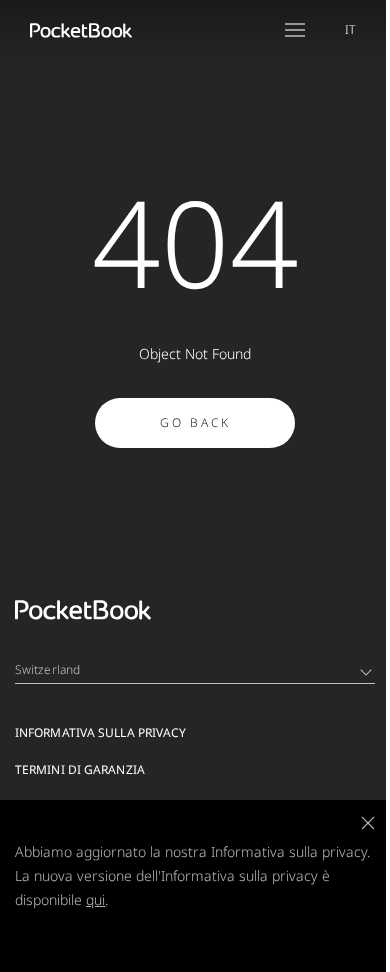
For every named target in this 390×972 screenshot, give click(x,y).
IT (350, 29)
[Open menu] (295, 30)
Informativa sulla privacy (101, 732)
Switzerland (47, 669)
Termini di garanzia (80, 769)
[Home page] (81, 30)
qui (95, 899)
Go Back (195, 422)
